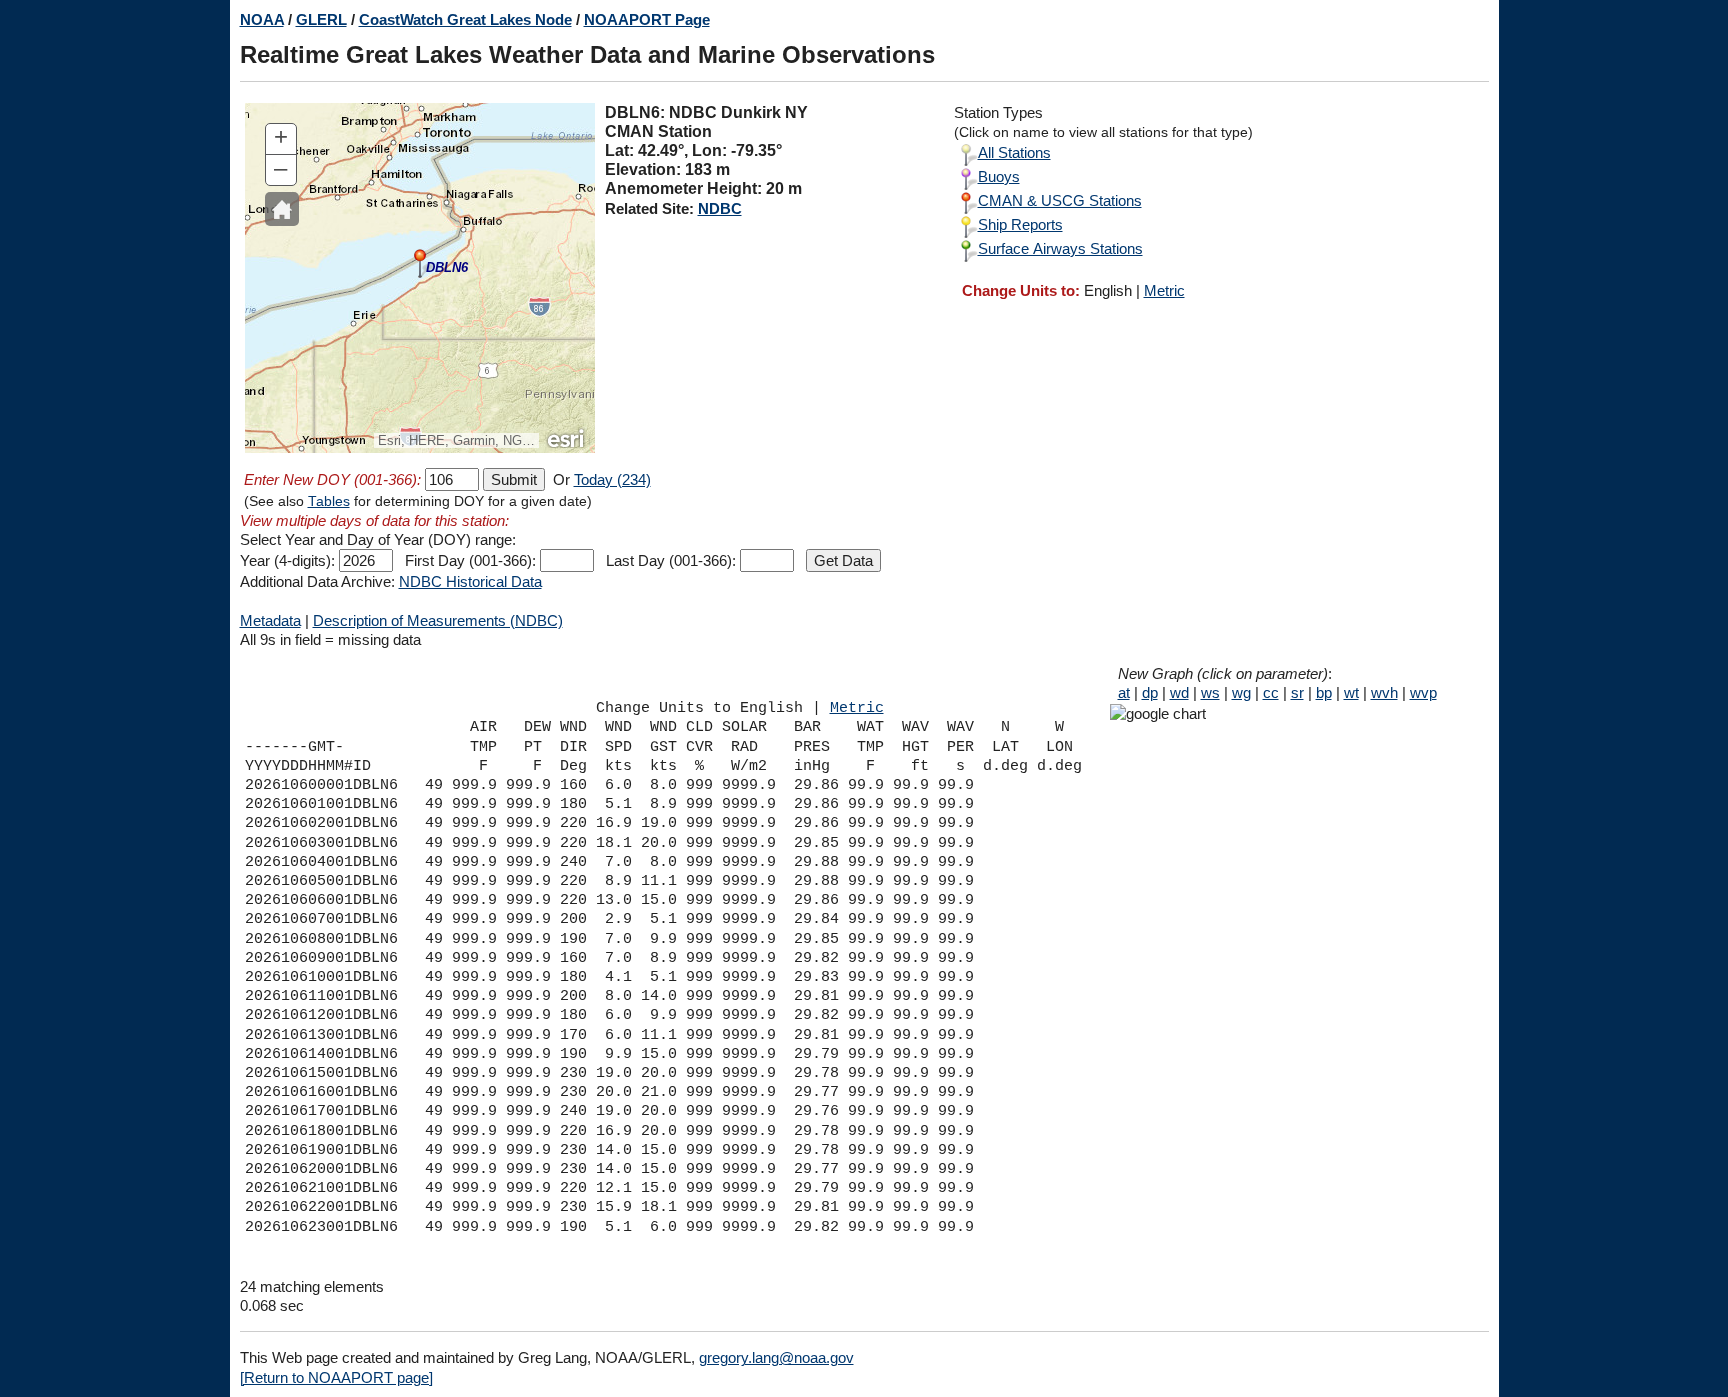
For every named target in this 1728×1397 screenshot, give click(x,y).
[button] (282, 209)
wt (1351, 692)
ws (1210, 692)
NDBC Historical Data (470, 581)
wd (1179, 692)
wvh (1384, 692)
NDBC (720, 208)
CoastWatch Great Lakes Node (465, 19)
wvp (1423, 692)
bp (1324, 692)
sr (1297, 692)
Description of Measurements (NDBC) (438, 620)
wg (1241, 692)
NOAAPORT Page (647, 19)
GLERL (321, 19)
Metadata (270, 620)
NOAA (262, 19)
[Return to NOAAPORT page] (336, 1377)
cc (1271, 692)
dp (1150, 692)
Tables (329, 501)
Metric (1164, 290)
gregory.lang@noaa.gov (776, 1357)
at (1124, 692)
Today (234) (612, 479)
